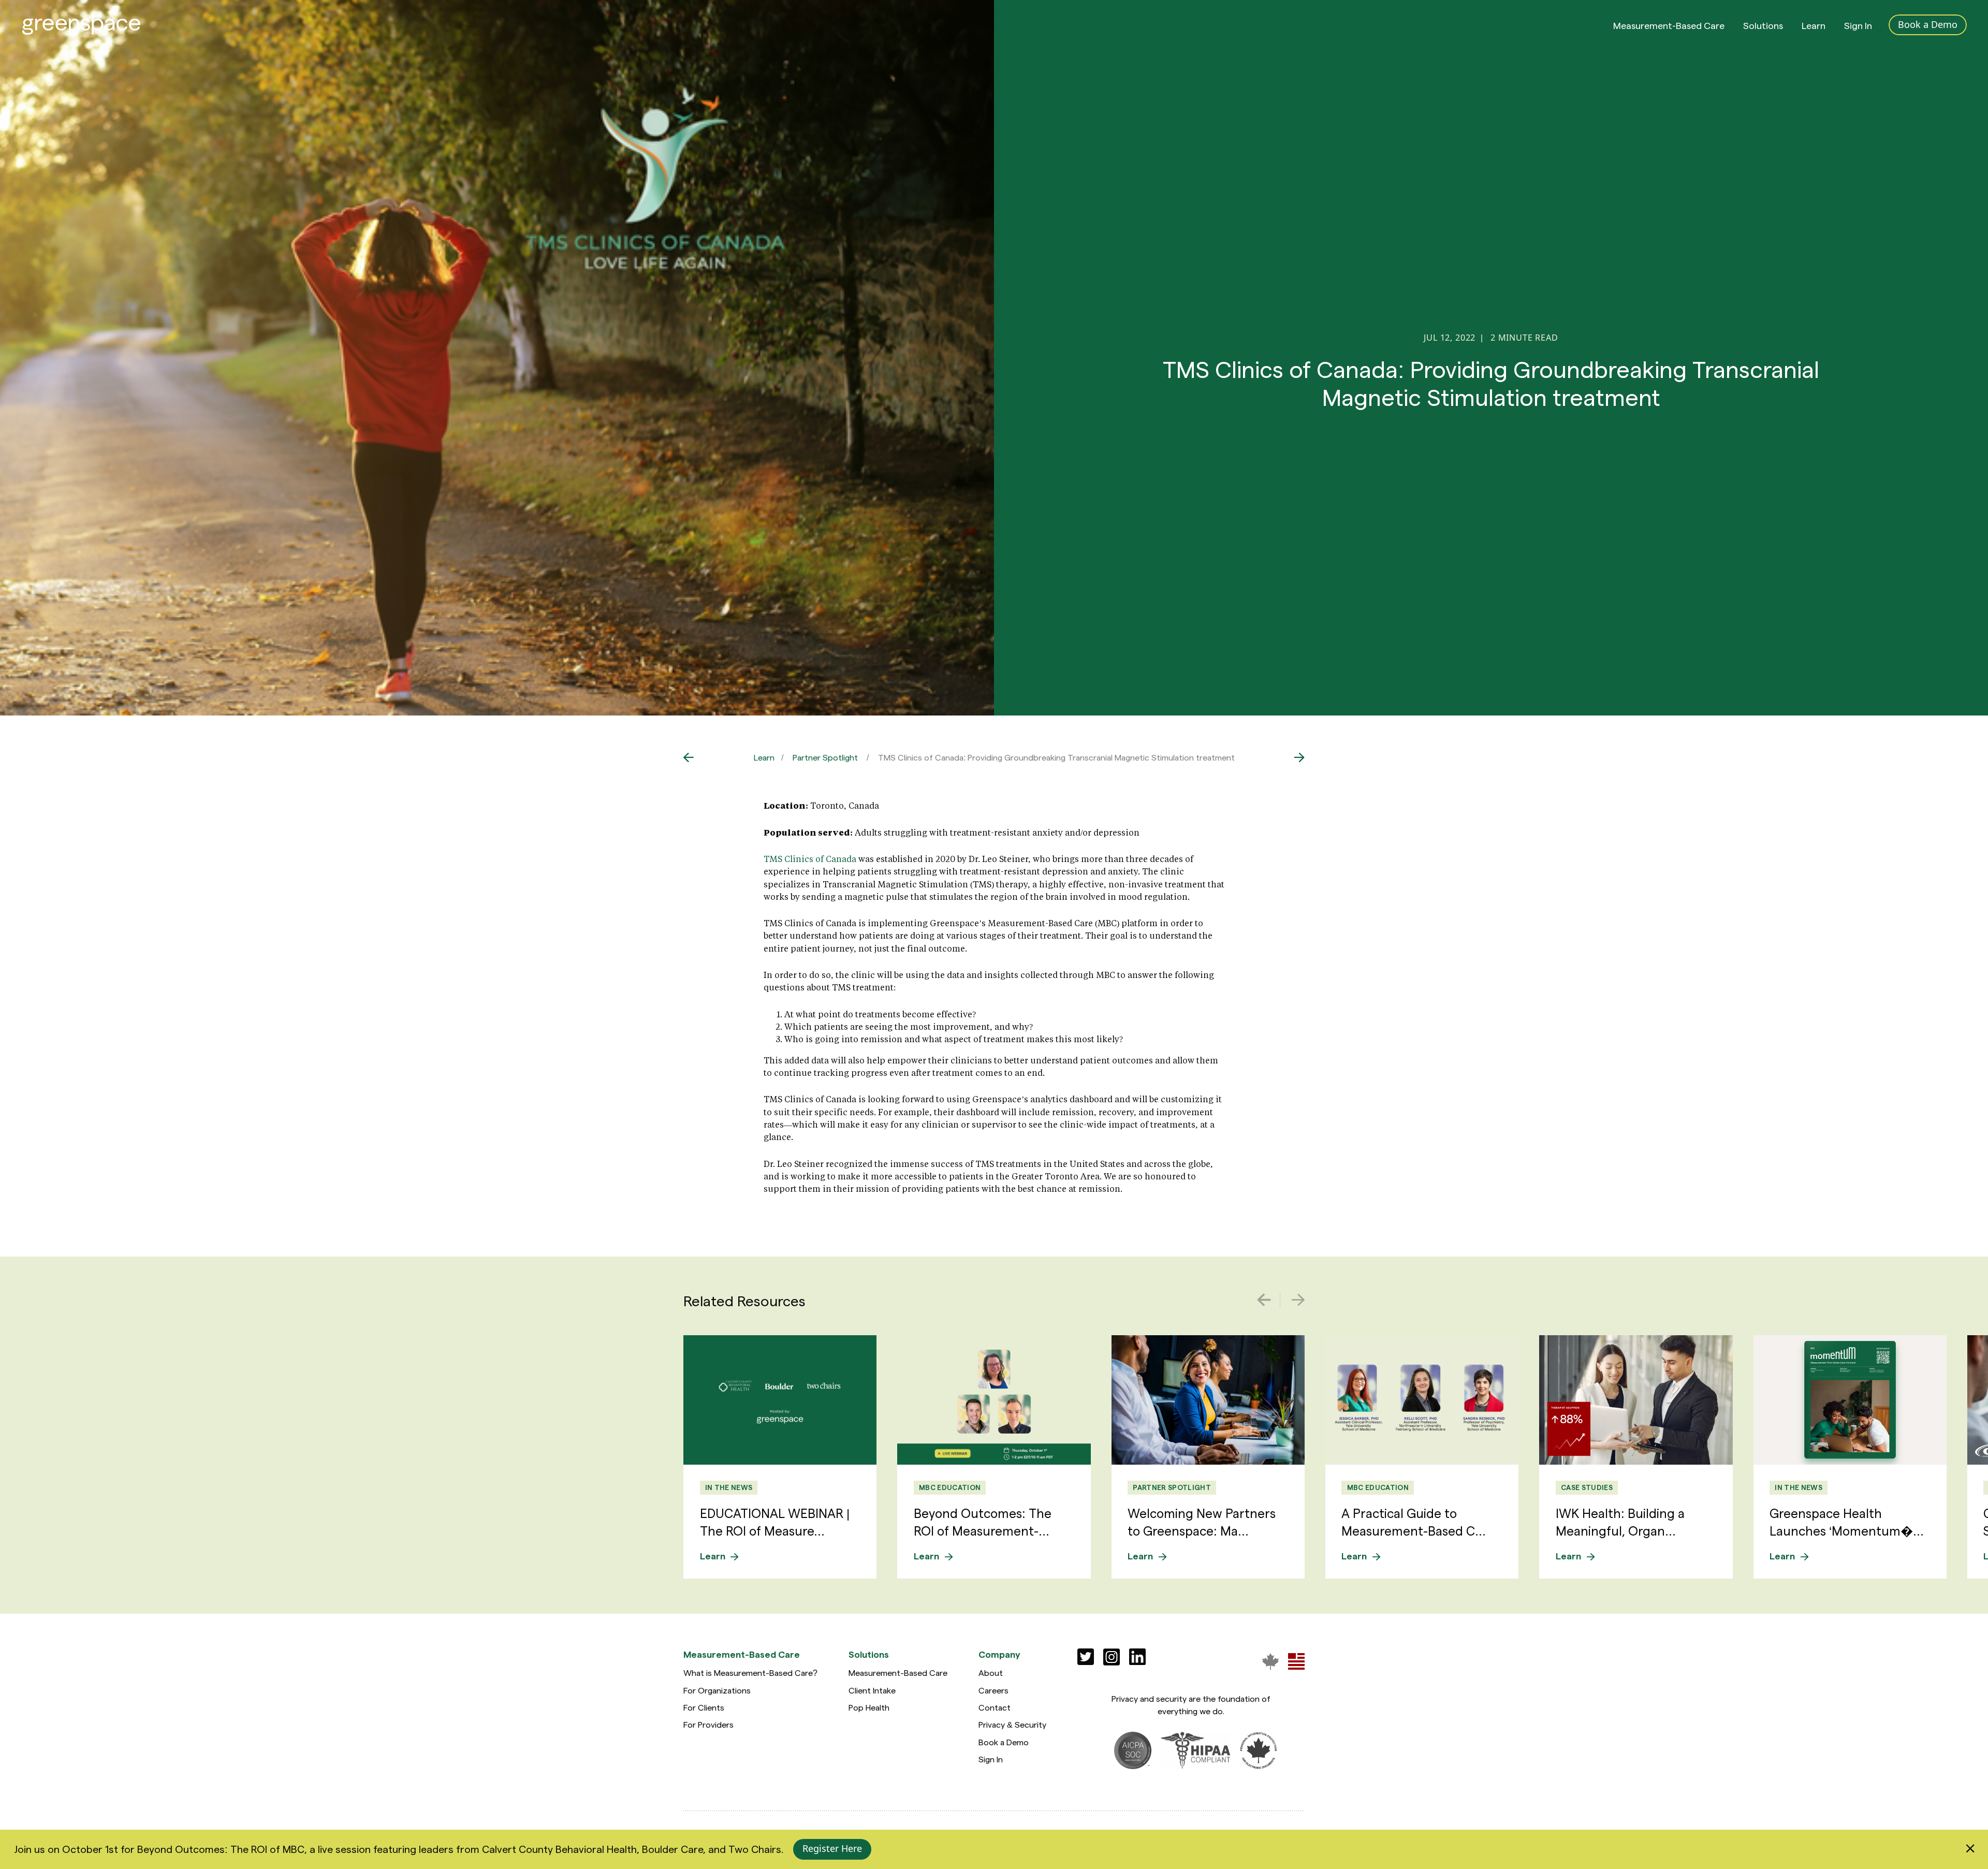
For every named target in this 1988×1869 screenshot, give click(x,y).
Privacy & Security (1012, 1724)
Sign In (1858, 25)
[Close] (1970, 1849)
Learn (1814, 25)
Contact (995, 1707)
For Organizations (717, 1690)
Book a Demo (1004, 1742)
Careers (993, 1690)
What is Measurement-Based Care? (750, 1673)
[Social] (1086, 1657)
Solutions (1763, 25)
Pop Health (869, 1707)
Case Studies (1587, 1487)
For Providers (708, 1724)
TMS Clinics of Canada (810, 859)
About (991, 1673)
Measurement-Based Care (1669, 25)
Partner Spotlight (825, 757)
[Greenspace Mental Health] (1270, 1661)
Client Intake (872, 1690)
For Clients (704, 1707)
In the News (729, 1487)
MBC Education (950, 1487)
